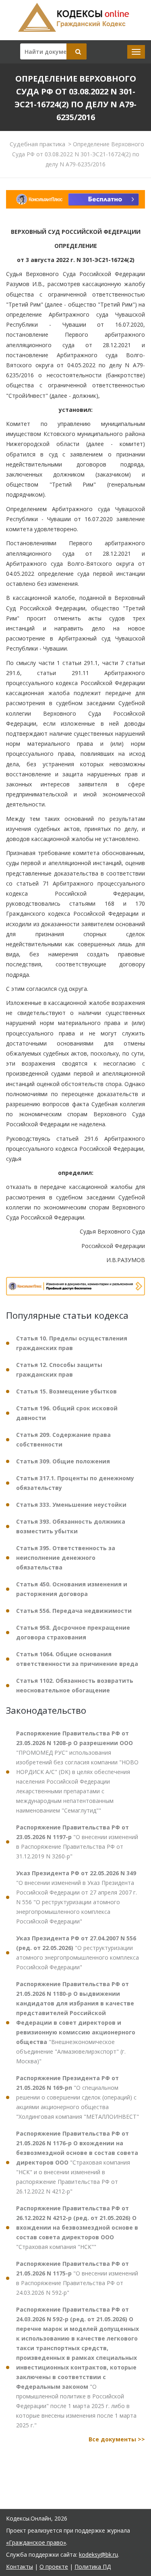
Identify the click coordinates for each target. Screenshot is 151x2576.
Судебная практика (37, 144)
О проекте (54, 2567)
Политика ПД (93, 2567)
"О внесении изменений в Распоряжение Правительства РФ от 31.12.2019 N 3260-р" (77, 1842)
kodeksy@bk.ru (98, 2555)
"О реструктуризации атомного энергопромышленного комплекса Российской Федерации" (78, 1953)
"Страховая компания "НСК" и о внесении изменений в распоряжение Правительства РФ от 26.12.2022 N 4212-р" (77, 2162)
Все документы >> (117, 2439)
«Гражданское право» (36, 2542)
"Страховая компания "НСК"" (77, 2227)
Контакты (20, 2567)
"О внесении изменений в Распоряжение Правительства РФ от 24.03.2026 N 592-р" (77, 2278)
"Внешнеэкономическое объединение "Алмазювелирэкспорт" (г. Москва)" (76, 2023)
